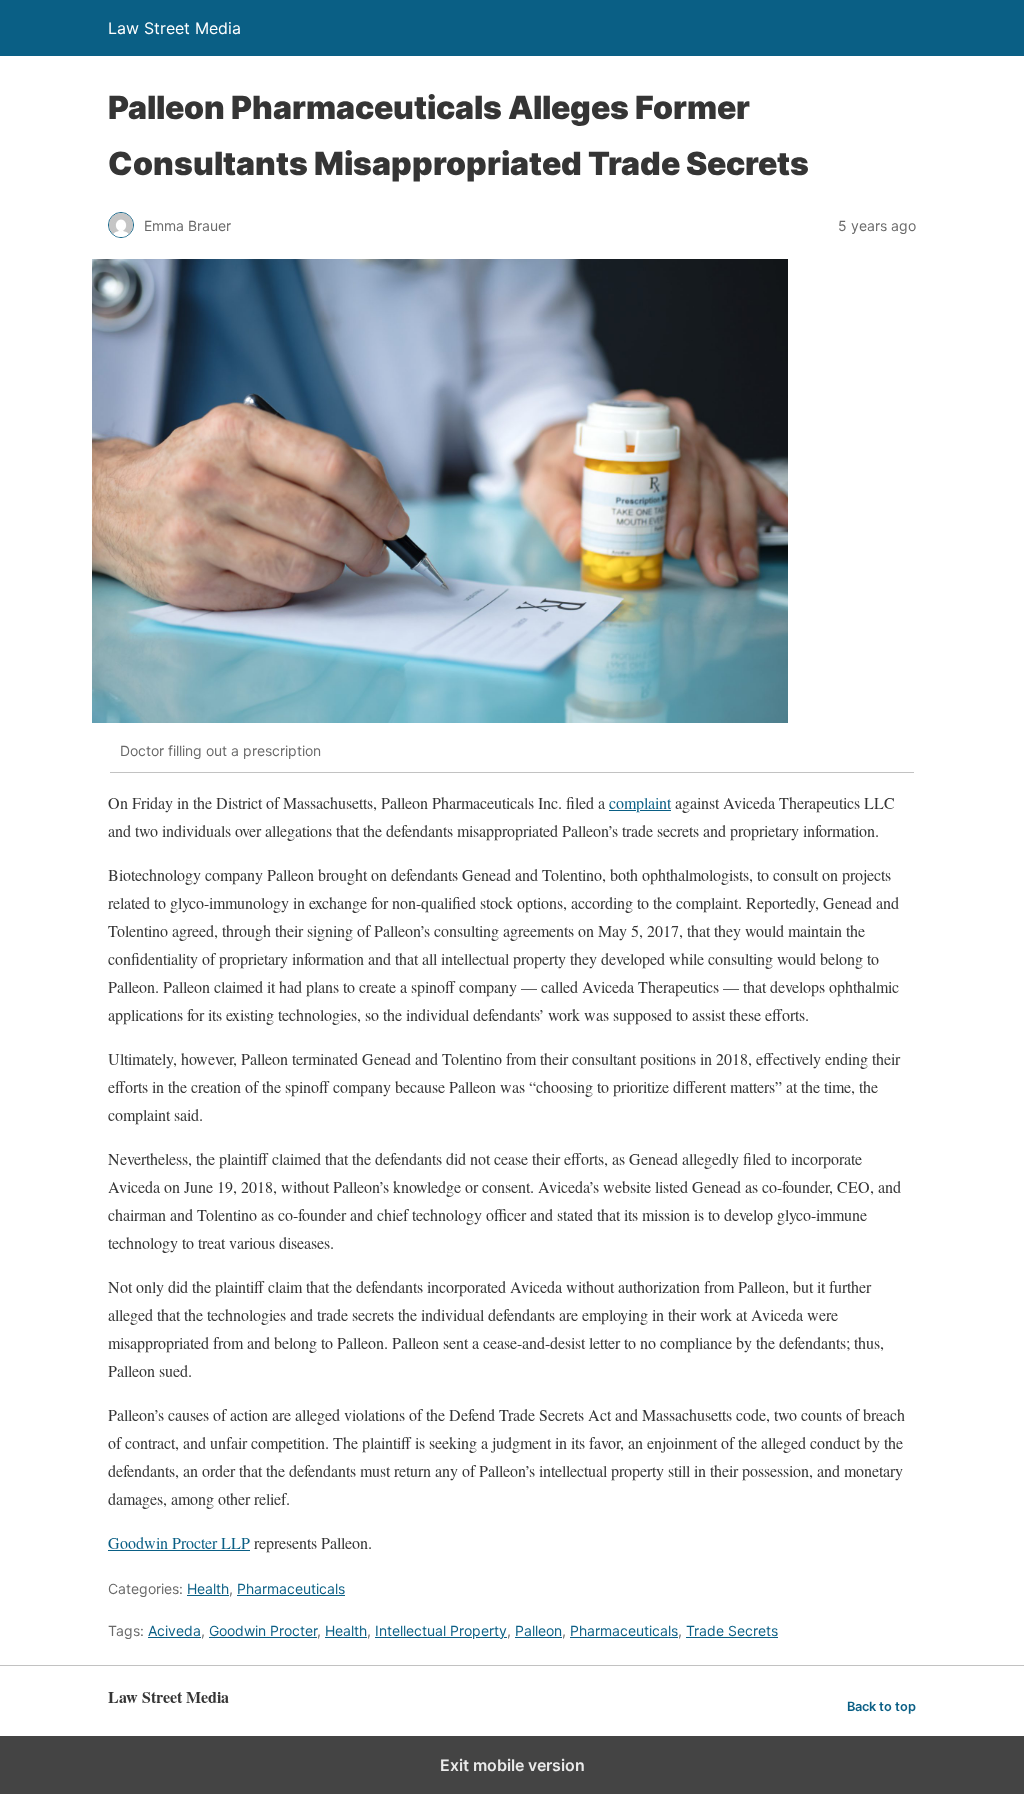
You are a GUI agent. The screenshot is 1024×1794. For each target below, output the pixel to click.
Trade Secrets (732, 1630)
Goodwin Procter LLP (179, 1542)
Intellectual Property (441, 1630)
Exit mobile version (512, 1765)
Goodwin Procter (263, 1630)
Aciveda (174, 1630)
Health (208, 1588)
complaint (640, 802)
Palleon (538, 1630)
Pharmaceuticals (291, 1588)
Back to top (881, 1706)
